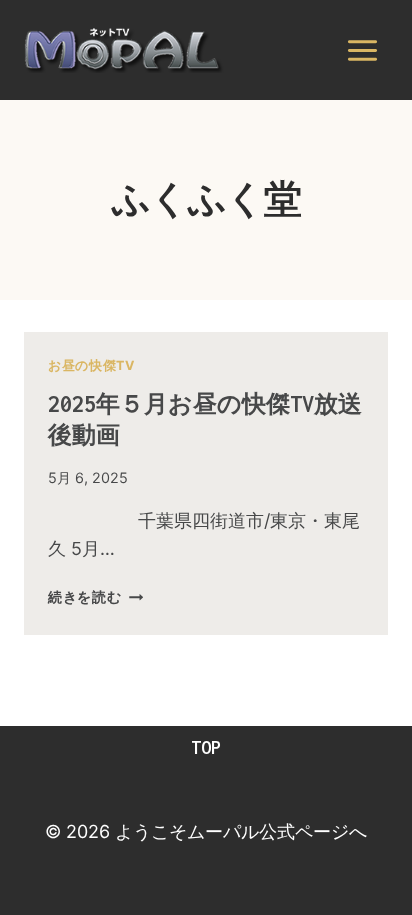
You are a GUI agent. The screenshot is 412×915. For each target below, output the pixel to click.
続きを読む (95, 596)
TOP (206, 747)
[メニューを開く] (362, 50)
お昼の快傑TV (91, 365)
